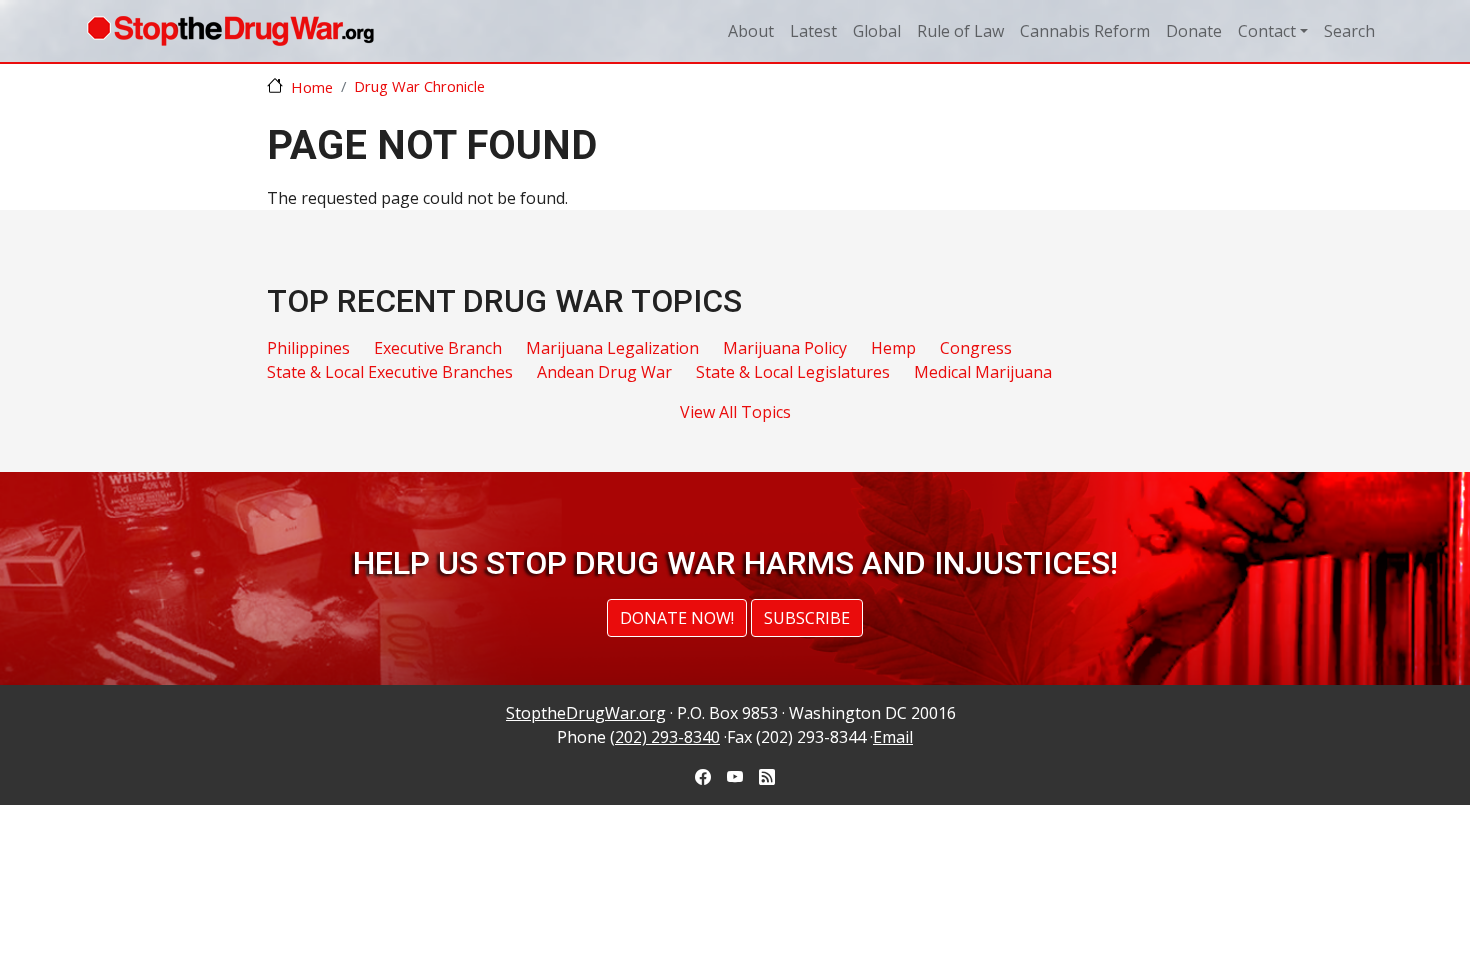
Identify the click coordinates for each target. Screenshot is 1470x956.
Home (312, 87)
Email (893, 737)
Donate (1194, 31)
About (751, 31)
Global (877, 31)
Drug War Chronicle (419, 86)
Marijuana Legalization (612, 348)
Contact (1267, 31)
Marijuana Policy (785, 348)
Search (1349, 31)
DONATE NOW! (677, 618)
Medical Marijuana (983, 372)
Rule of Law (960, 31)
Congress (976, 348)
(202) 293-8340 (665, 737)
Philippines (308, 348)
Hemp (893, 348)
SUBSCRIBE (807, 618)
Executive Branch (438, 348)
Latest (813, 31)
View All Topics (735, 412)
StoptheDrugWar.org (586, 713)
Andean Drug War (604, 372)
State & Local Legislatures (793, 372)
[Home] (230, 31)
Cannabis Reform (1085, 31)
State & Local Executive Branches (390, 372)
